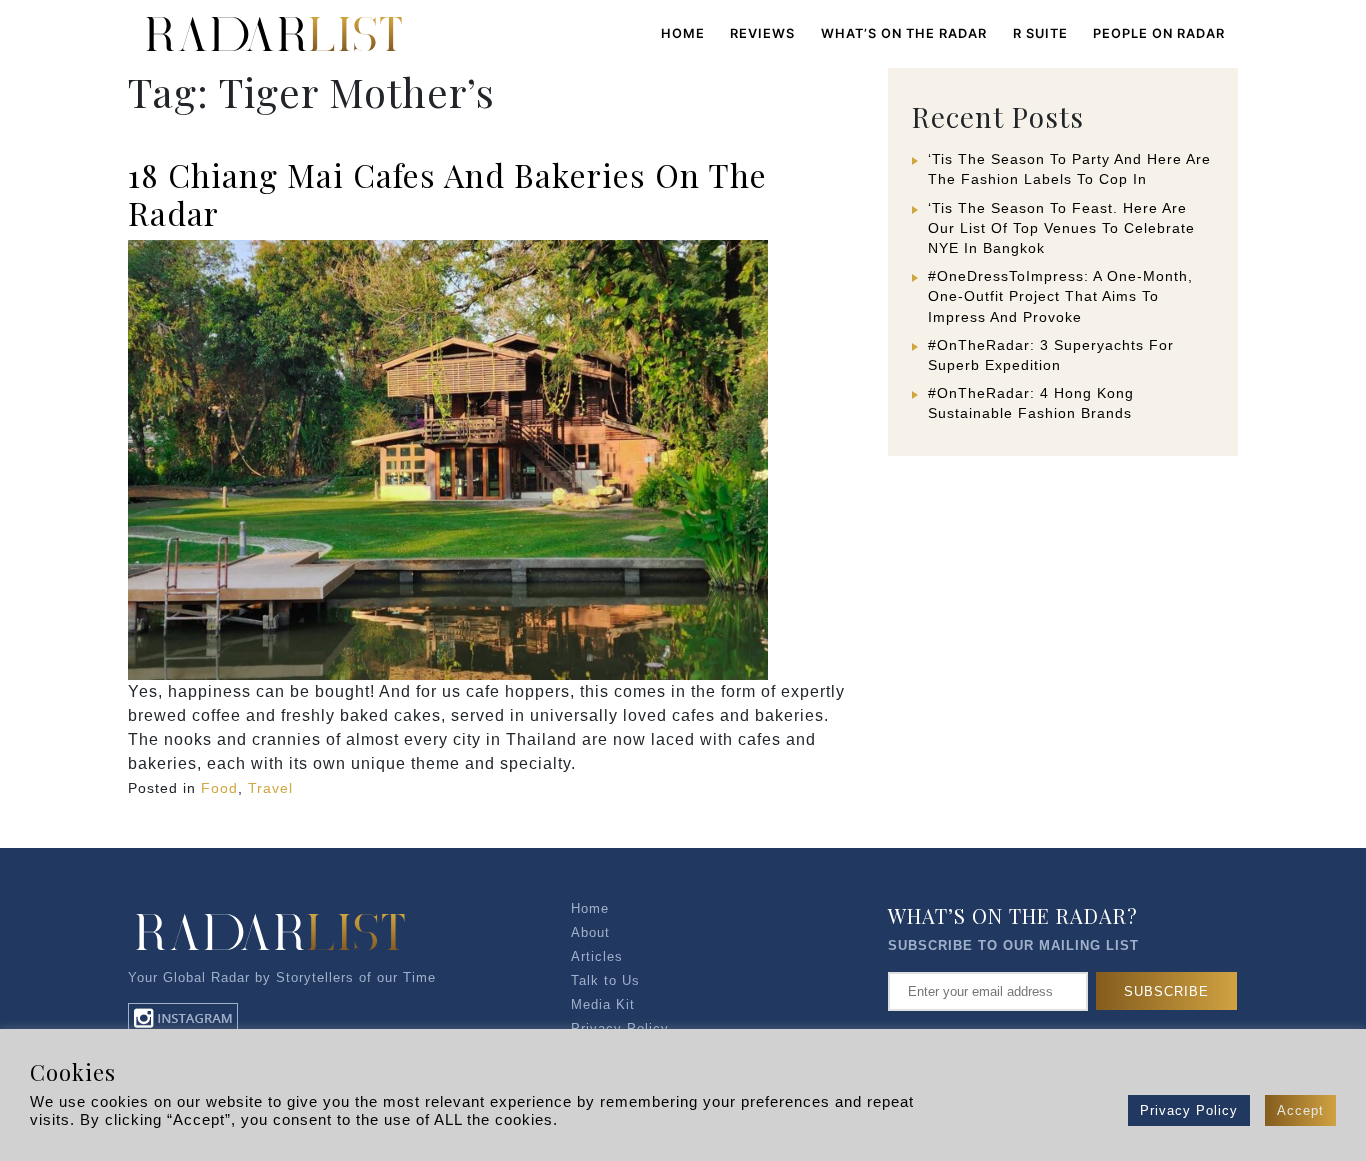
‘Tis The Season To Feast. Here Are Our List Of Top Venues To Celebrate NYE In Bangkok (1061, 228)
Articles (597, 956)
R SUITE (1040, 33)
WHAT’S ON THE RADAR (904, 33)
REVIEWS (762, 33)
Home (683, 33)
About (590, 932)
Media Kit (603, 1004)
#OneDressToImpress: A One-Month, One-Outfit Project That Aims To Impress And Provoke (1060, 296)
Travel (270, 788)
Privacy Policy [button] (1189, 1110)
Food (219, 788)
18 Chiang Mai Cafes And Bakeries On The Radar (447, 193)
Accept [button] (1300, 1110)
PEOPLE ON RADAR (1159, 33)
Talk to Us (605, 980)
